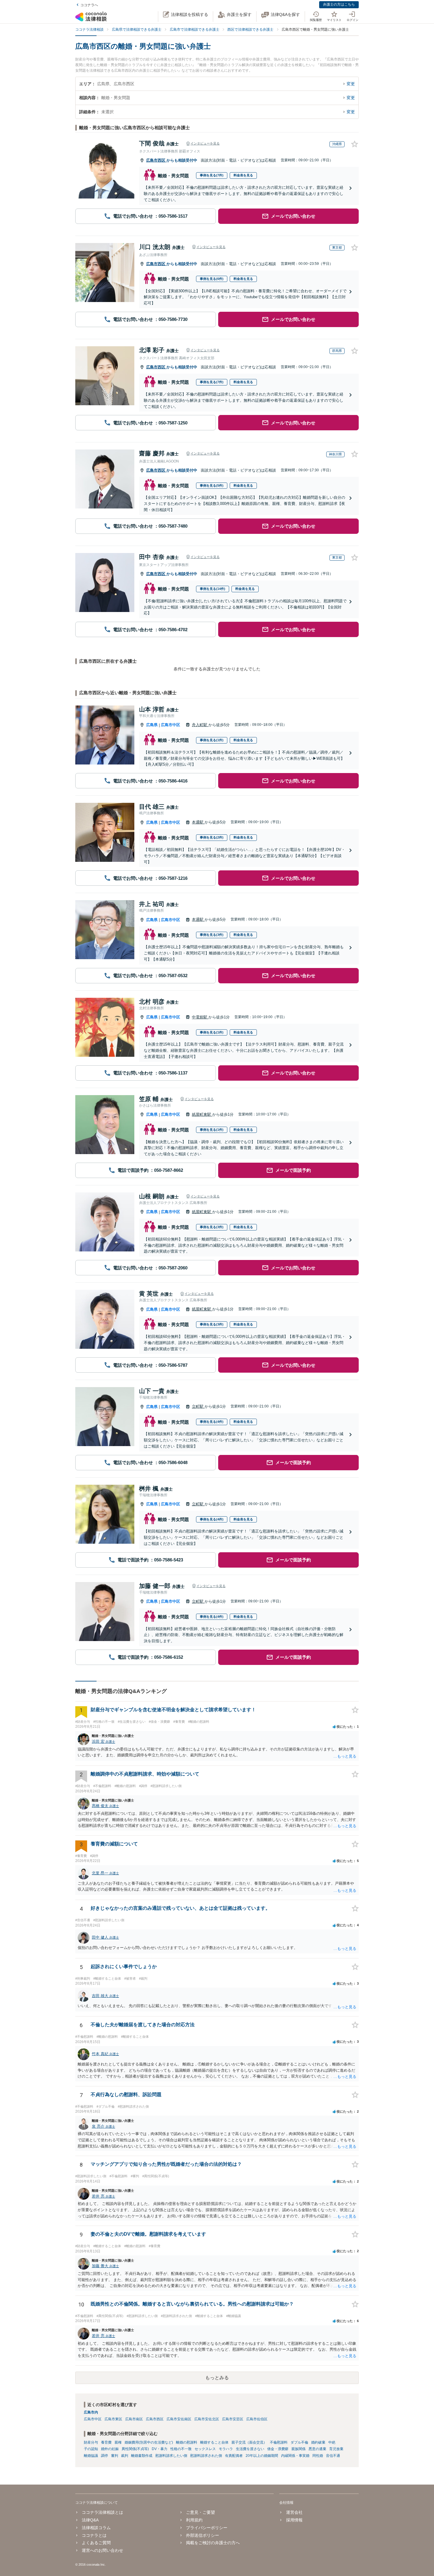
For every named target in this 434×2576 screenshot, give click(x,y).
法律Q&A (90, 2520)
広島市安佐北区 (207, 2419)
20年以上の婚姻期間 (262, 2456)
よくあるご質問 (96, 2543)
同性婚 (318, 2456)
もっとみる (217, 2378)
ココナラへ (89, 5)
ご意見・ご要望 (200, 2512)
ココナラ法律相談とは (102, 2512)
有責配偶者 (234, 2456)
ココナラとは (94, 2535)
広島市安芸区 (233, 2419)
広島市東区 (113, 2419)
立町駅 (198, 1406)
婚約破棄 (318, 2442)
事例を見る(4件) (212, 1422)
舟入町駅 (200, 725)
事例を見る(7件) (212, 175)
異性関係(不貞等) (135, 2449)
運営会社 (294, 2512)
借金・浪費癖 (278, 2449)
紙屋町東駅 (202, 1114)
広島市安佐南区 (179, 2419)
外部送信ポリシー (203, 2535)
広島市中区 (170, 725)
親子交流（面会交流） (249, 2442)
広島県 (152, 725)
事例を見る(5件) (212, 485)
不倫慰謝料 (279, 2442)
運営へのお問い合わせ (102, 2550)
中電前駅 (200, 1017)
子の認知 (91, 2449)
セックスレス (205, 2449)
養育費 (106, 2442)
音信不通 (333, 2456)
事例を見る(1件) (212, 740)
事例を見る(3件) (212, 935)
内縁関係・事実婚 (295, 2456)
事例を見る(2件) (212, 837)
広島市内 (91, 2412)
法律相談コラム (96, 2528)
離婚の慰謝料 (187, 2442)
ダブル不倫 (299, 2442)
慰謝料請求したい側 (171, 2456)
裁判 (125, 2456)
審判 (115, 2456)
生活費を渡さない (250, 2449)
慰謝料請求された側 (206, 2456)
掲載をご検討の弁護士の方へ (213, 2543)
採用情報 (294, 2520)
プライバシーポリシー (207, 2528)
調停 (105, 2456)
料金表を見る (243, 175)
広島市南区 (134, 2419)
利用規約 (194, 2520)
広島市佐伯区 (257, 2419)
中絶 (332, 2442)
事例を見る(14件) (213, 589)
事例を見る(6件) (212, 279)
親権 (118, 2442)
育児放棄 (336, 2449)
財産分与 (91, 2442)
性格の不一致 (181, 2449)
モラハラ (226, 2449)
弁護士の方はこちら (339, 4)
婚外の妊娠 (110, 2449)
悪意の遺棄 (317, 2449)
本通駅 (198, 822)
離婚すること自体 (214, 2442)
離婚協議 (91, 2456)
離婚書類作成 (142, 2456)
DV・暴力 (160, 2449)
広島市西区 (156, 160)
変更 (351, 84)
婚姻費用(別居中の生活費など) (149, 2442)
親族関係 (298, 2449)
